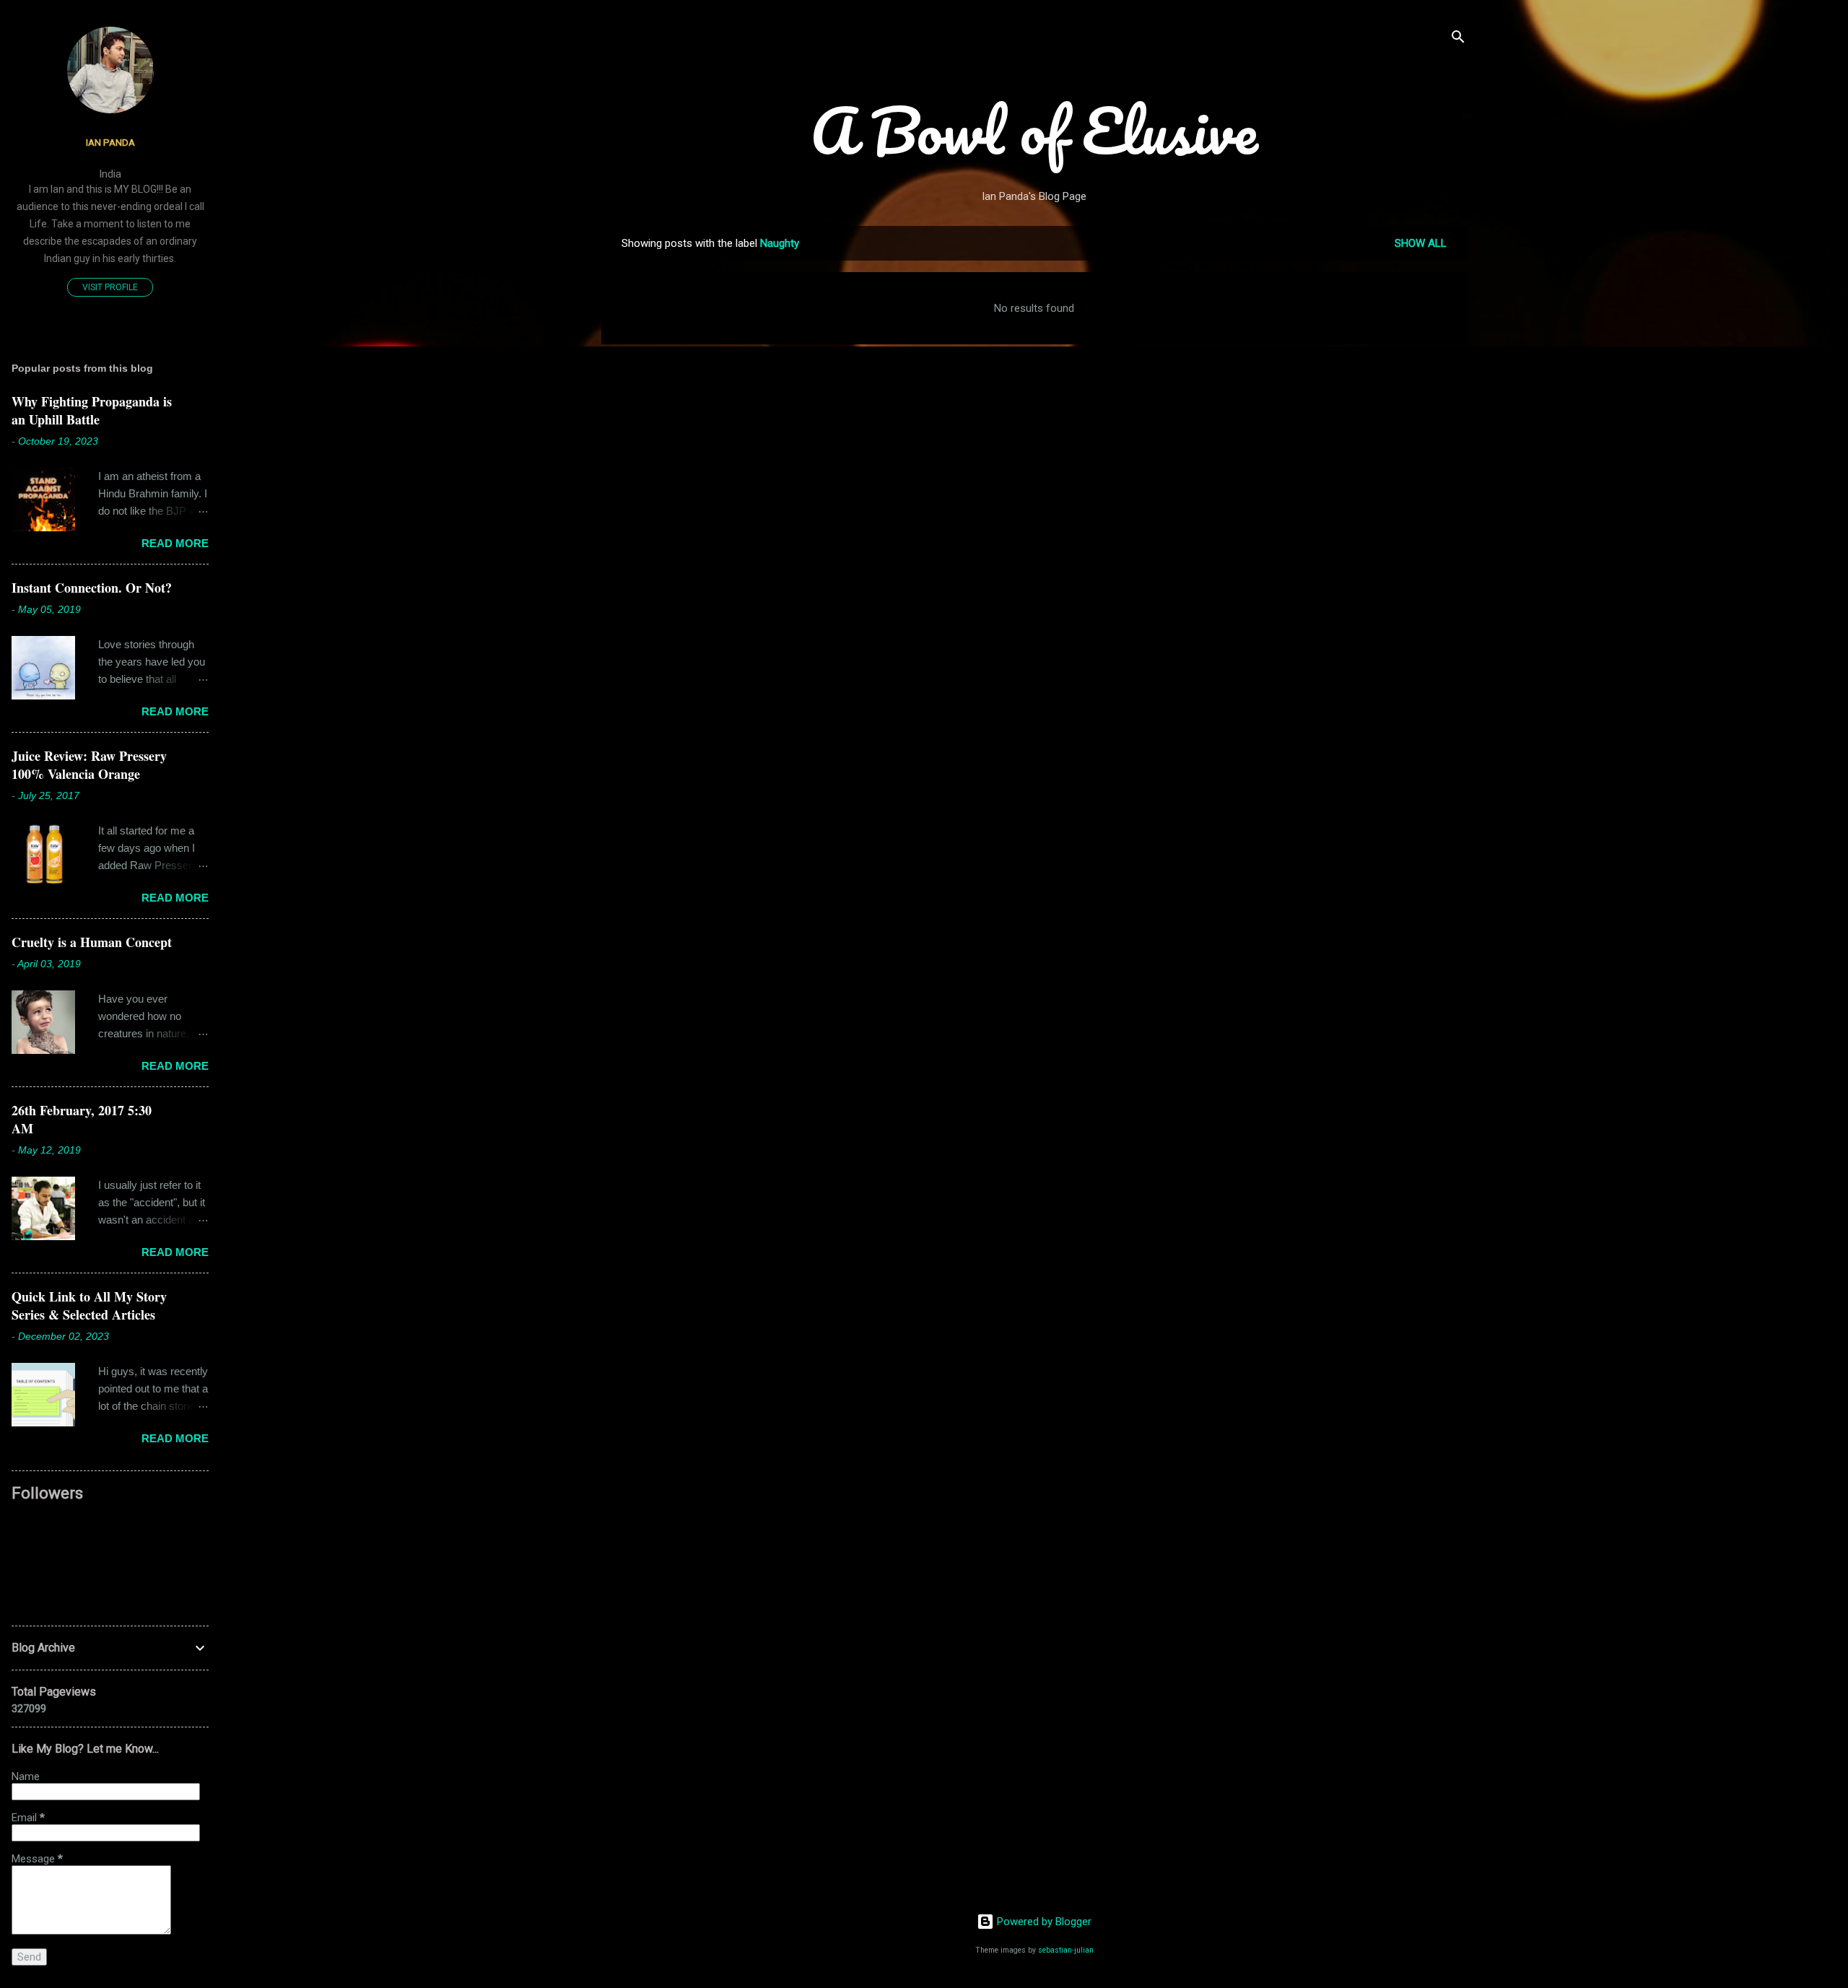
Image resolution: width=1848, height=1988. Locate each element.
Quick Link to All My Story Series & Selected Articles (89, 1305)
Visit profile (110, 287)
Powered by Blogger (1043, 1922)
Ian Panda (110, 142)
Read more (175, 543)
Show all (1421, 243)
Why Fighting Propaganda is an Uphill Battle (92, 410)
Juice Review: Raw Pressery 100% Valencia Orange (89, 765)
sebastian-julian (1066, 1950)
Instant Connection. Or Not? (92, 588)
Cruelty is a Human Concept (92, 942)
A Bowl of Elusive (1034, 130)
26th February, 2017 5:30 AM (82, 1119)
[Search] (1458, 39)
